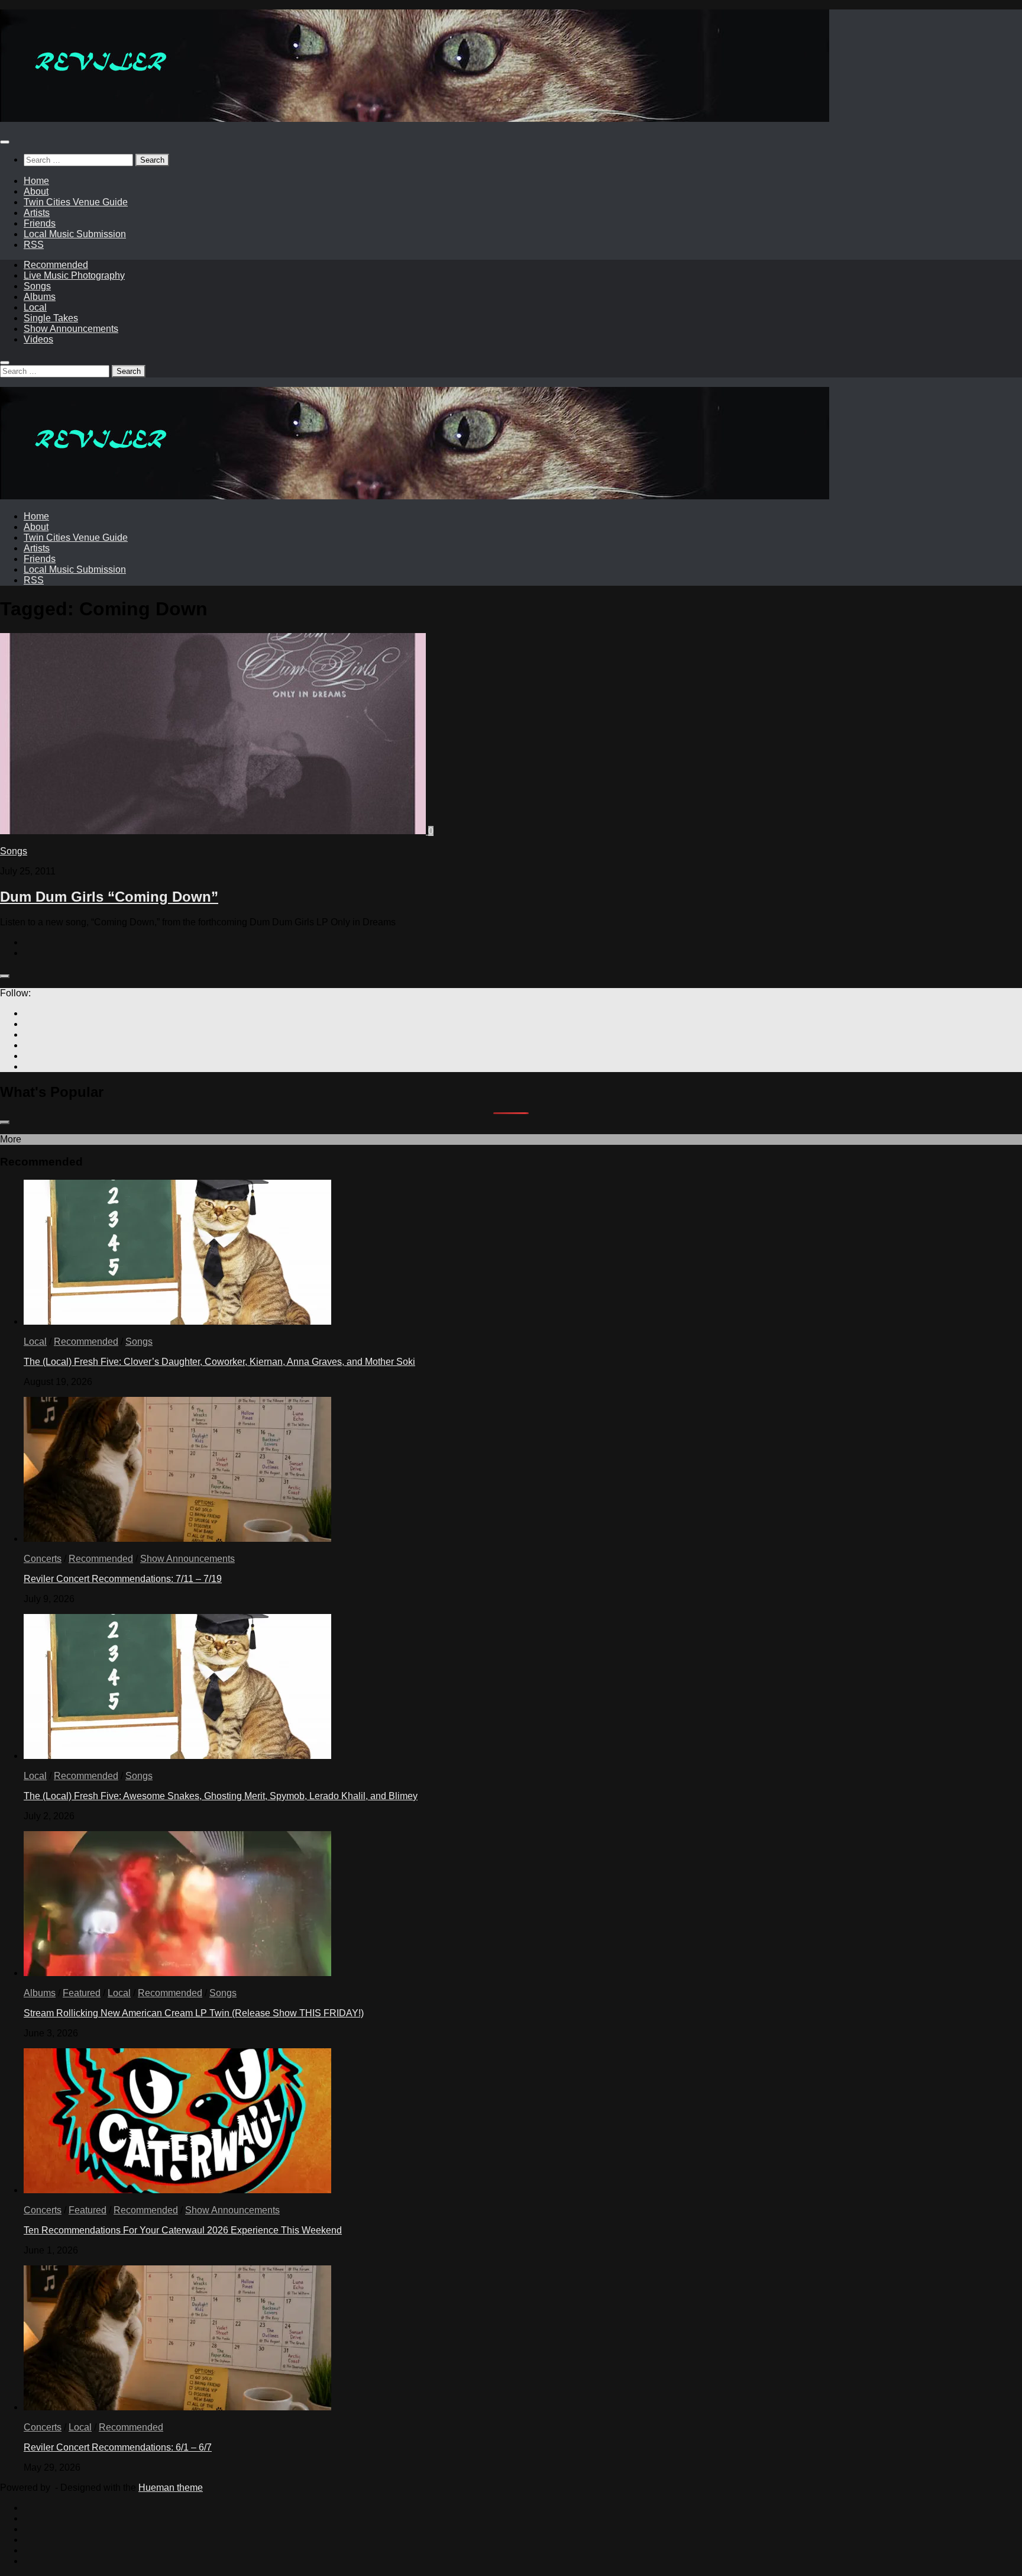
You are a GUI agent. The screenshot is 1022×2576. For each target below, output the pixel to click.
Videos (38, 339)
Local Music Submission (75, 234)
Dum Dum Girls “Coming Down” (109, 897)
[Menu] (5, 142)
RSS (34, 245)
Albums (40, 297)
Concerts (43, 1559)
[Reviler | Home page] (415, 119)
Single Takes (51, 318)
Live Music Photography (74, 275)
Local (35, 307)
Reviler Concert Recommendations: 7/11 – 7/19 (123, 1579)
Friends (40, 223)
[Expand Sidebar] (5, 976)
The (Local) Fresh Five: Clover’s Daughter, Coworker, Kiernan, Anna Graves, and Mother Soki (219, 1362)
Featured (82, 1993)
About (36, 191)
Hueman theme (171, 2488)
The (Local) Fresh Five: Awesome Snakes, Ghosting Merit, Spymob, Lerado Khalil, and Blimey (221, 1796)
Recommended (56, 265)
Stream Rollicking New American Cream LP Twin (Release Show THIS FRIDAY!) (194, 2013)
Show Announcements (71, 329)
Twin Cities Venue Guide (76, 202)
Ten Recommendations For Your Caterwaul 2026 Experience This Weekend (183, 2230)
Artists (37, 213)
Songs (37, 286)
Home (36, 181)
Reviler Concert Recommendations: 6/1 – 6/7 (118, 2447)
